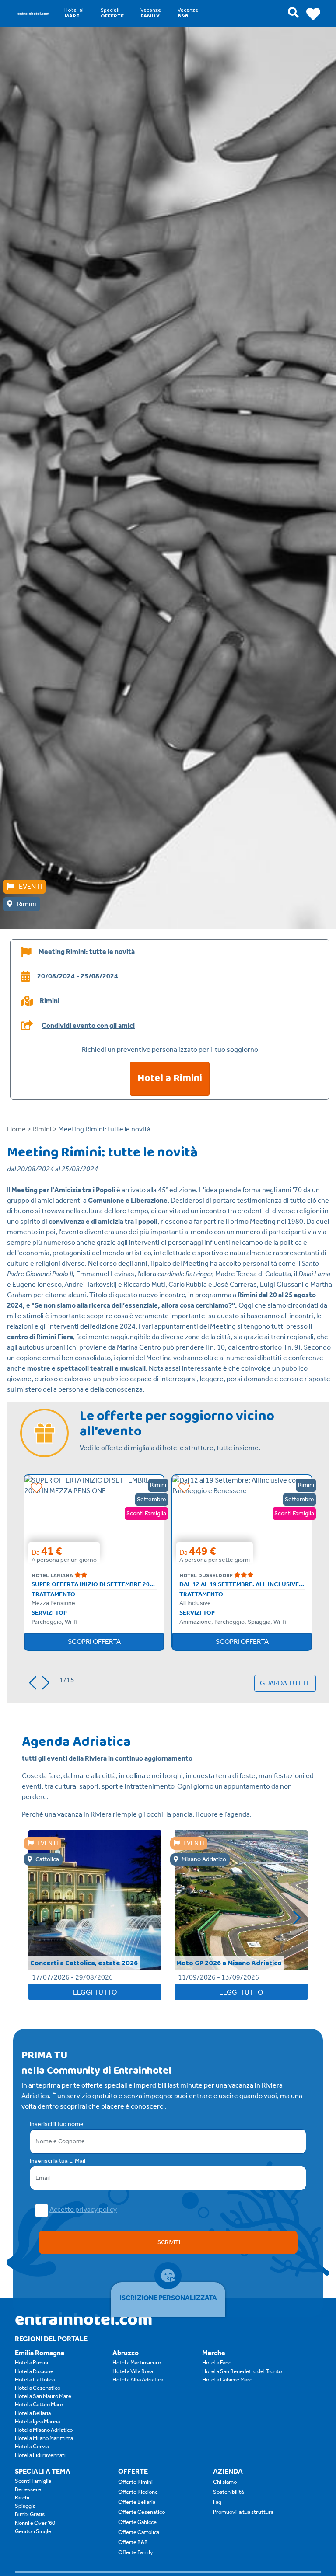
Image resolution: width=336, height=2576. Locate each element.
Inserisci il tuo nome (57, 2124)
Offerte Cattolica (139, 2532)
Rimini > (45, 1129)
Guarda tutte (285, 1683)
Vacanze (151, 13)
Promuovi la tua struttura (243, 2512)
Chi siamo (225, 2482)
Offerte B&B (133, 2542)
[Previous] (30, 1681)
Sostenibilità (228, 2492)
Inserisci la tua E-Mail (58, 2161)
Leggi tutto (95, 1992)
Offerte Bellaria (137, 2502)
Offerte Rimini (135, 2482)
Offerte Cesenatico (142, 2512)
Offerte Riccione (138, 2492)
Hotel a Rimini (170, 1078)
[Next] (49, 1681)
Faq (217, 2502)
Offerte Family (136, 2552)
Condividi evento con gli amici (88, 1026)
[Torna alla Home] (33, 13)
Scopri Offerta (94, 1641)
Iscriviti (168, 2242)
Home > (19, 1129)
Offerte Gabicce (137, 2522)
